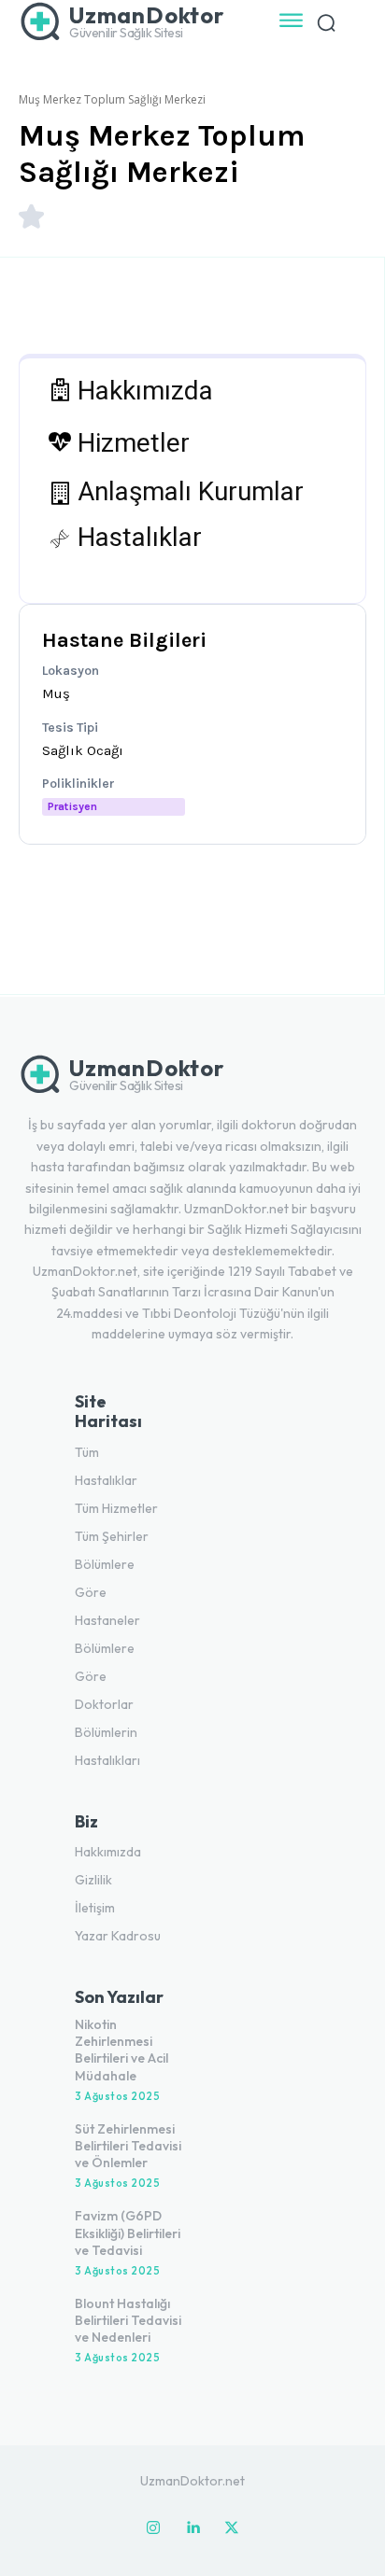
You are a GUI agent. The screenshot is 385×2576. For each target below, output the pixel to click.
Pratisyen (72, 806)
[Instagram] (153, 2528)
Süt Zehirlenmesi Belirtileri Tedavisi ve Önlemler (128, 2146)
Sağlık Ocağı (83, 750)
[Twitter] (232, 2528)
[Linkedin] (192, 2528)
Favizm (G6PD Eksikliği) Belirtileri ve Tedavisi (128, 2233)
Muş (56, 693)
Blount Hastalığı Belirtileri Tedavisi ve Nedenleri (128, 2320)
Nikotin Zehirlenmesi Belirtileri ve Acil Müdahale (121, 2050)
